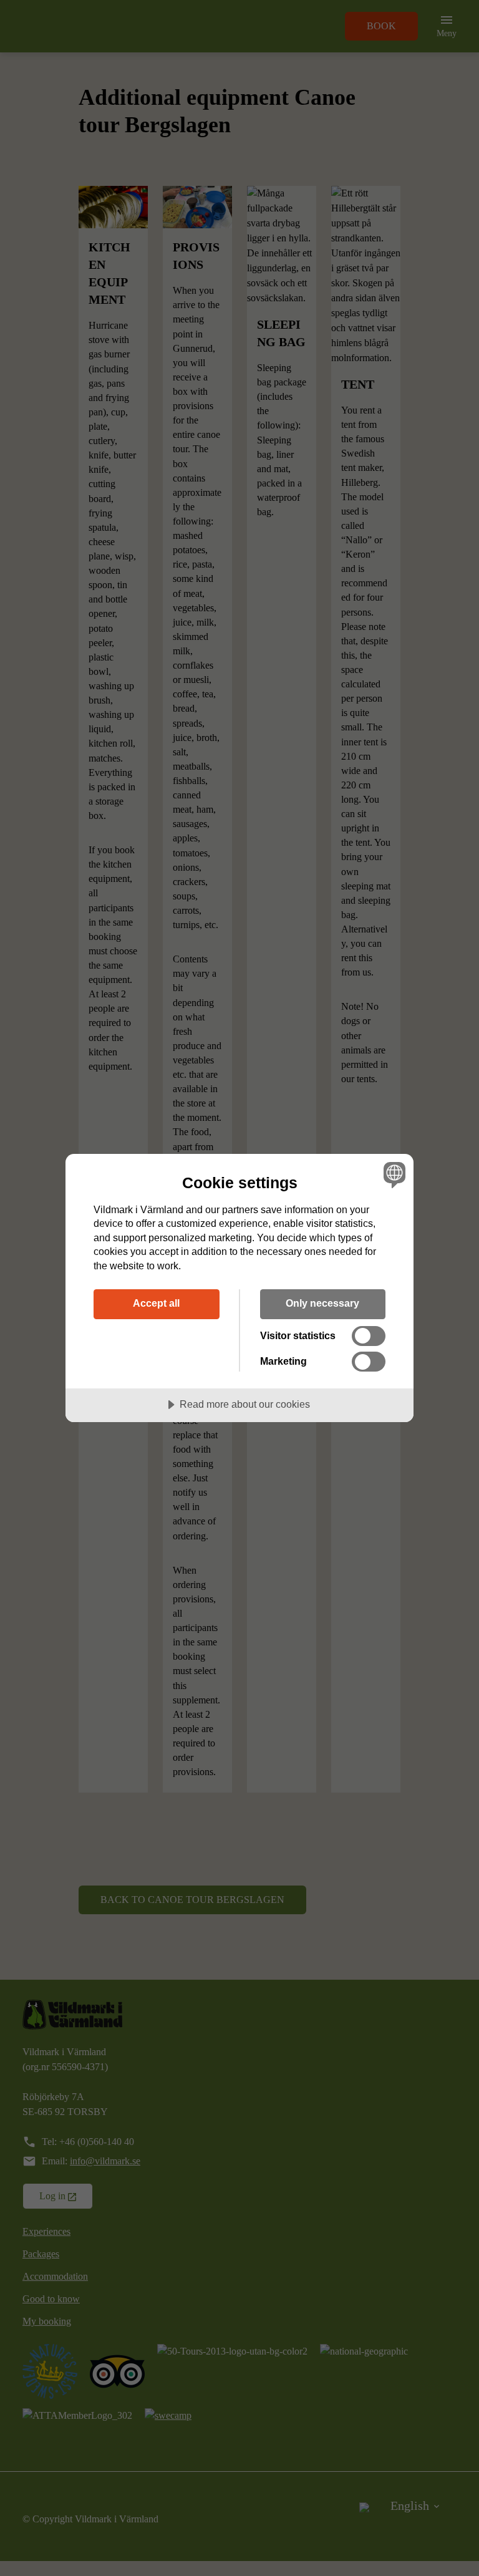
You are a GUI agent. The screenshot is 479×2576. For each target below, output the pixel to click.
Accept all (156, 1303)
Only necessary (322, 1303)
